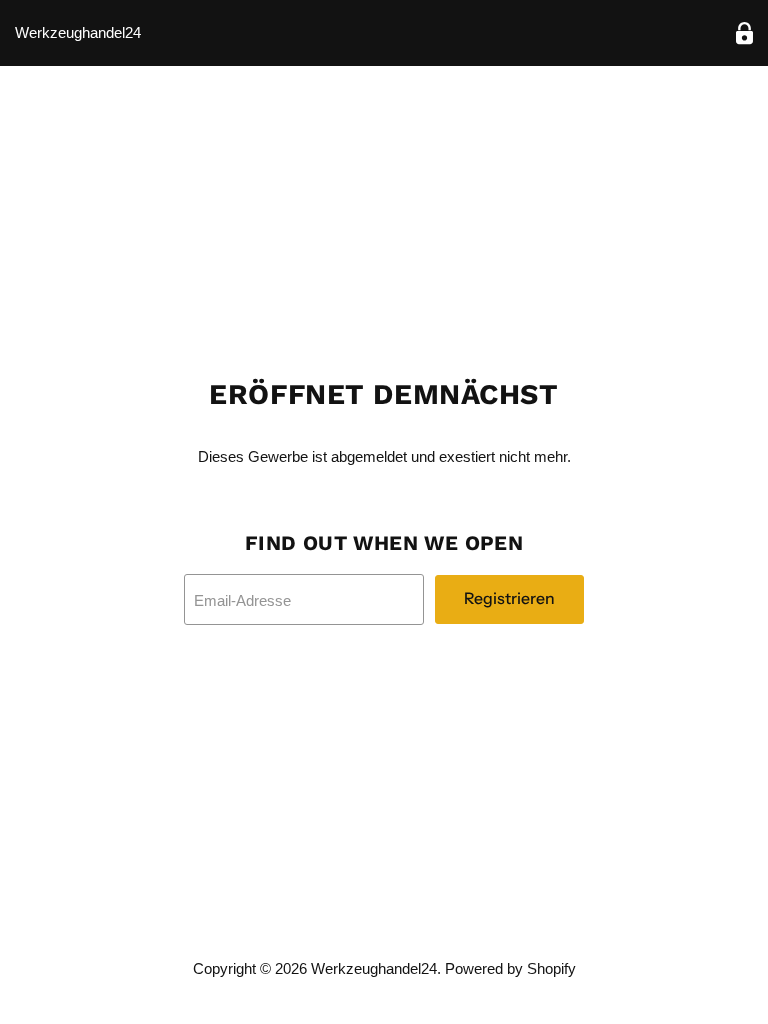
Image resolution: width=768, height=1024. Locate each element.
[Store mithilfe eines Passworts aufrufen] (744, 33)
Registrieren (509, 598)
